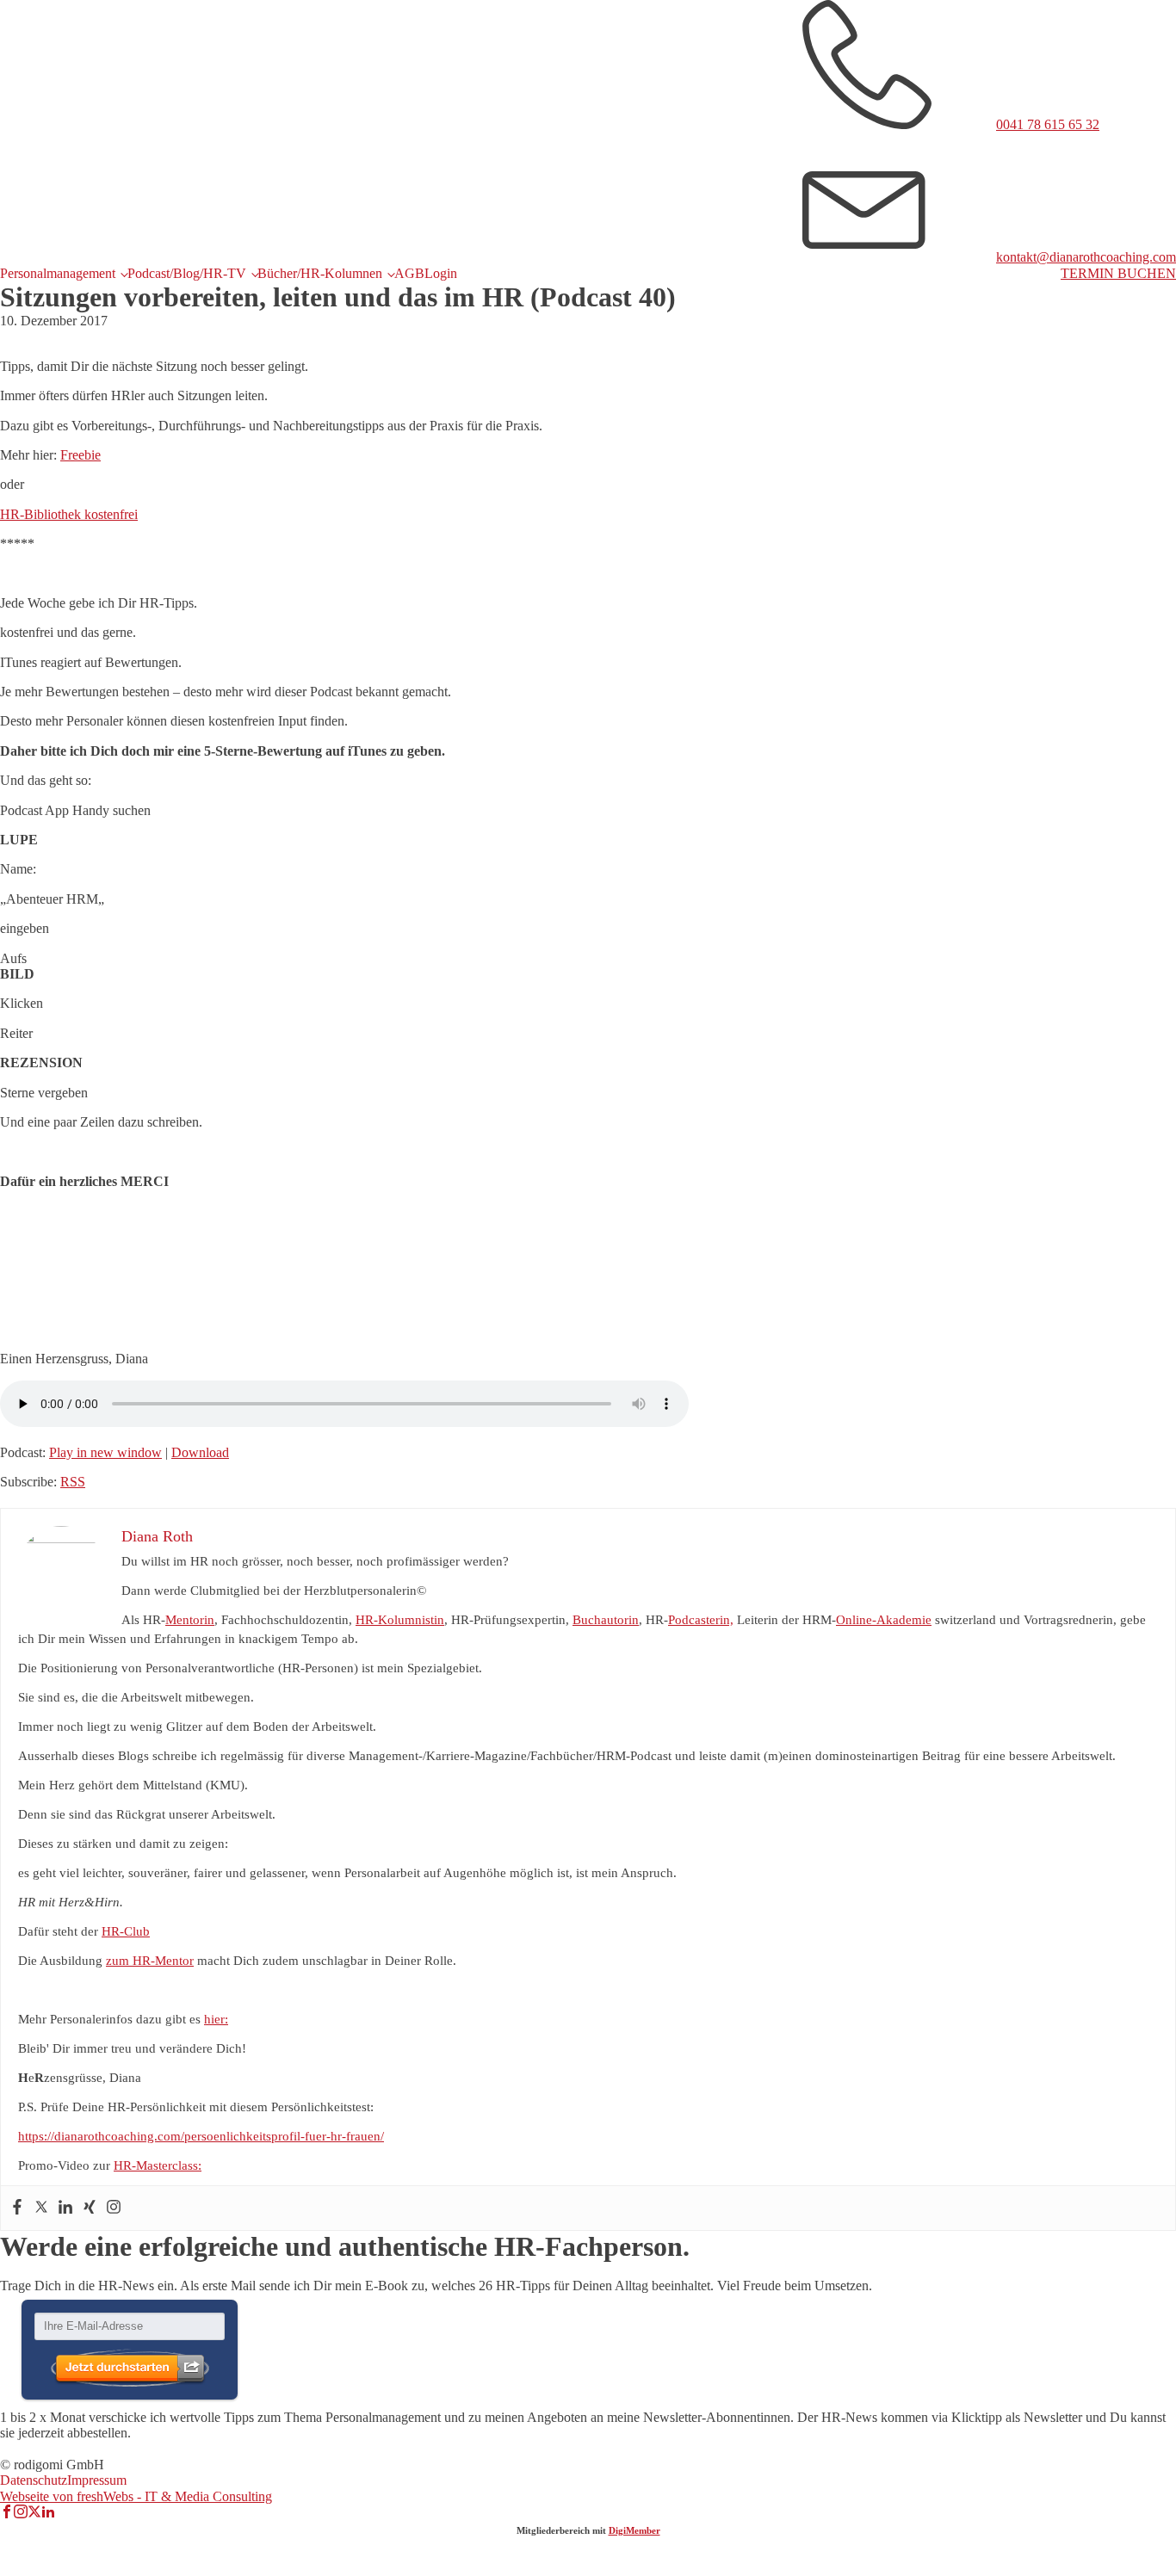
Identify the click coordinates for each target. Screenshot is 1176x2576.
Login (441, 273)
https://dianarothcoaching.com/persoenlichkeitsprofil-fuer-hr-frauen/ (201, 2136)
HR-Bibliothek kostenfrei (69, 514)
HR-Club (126, 1931)
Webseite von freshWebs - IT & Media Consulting (136, 2496)
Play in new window (105, 1452)
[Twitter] (41, 2208)
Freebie (80, 455)
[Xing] (90, 2208)
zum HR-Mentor (150, 1961)
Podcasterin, (701, 1620)
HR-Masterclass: (158, 2165)
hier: (216, 2019)
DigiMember (634, 2530)
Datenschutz (34, 2480)
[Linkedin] (65, 2208)
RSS (73, 1482)
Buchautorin (606, 1620)
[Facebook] (17, 2208)
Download (200, 1452)
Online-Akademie (884, 1620)
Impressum (97, 2480)
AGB (409, 273)
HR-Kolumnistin (400, 1620)
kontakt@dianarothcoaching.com (1086, 257)
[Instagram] (114, 2208)
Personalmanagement (58, 273)
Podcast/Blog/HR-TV (187, 273)
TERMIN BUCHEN (1118, 273)
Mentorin (190, 1620)
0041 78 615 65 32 (1048, 124)
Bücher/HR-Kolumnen (320, 273)
